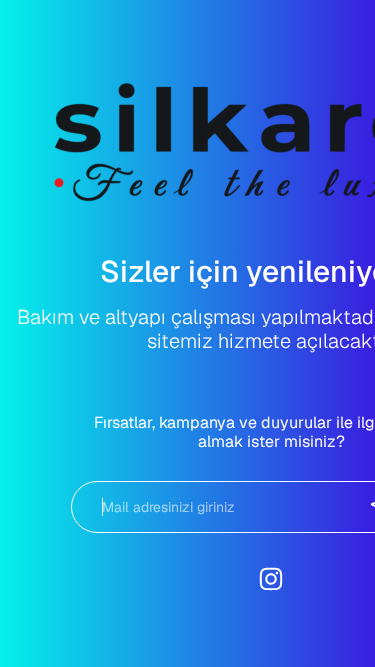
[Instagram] (271, 579)
